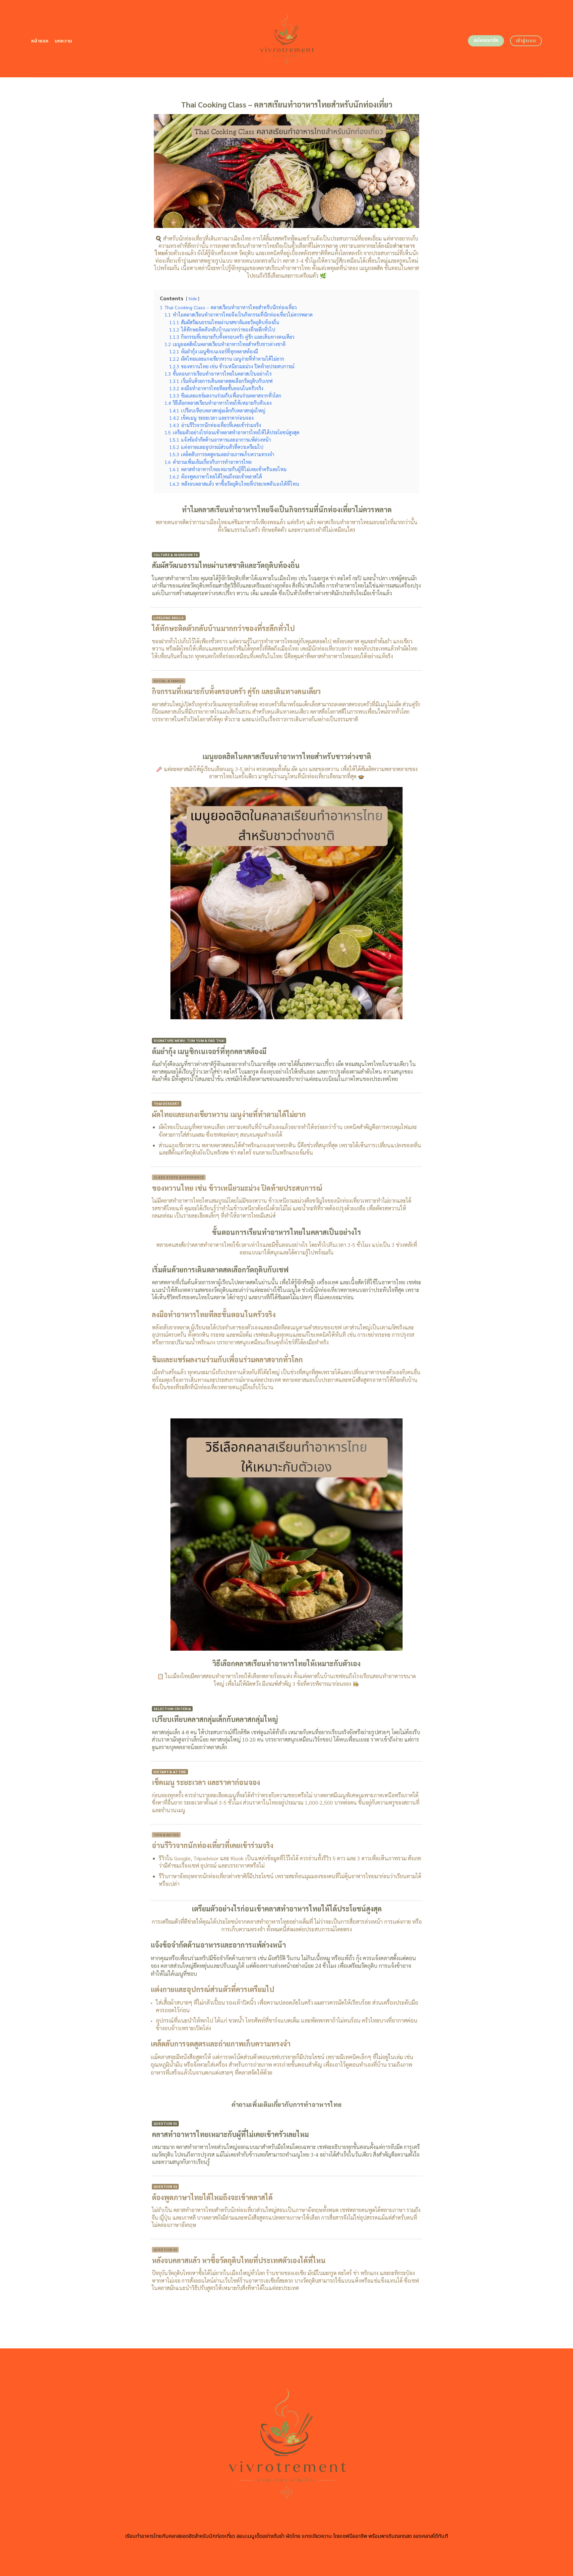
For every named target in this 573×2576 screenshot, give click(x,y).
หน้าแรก (40, 41)
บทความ (64, 41)
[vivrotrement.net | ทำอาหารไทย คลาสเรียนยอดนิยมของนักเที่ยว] (287, 39)
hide (193, 298)
